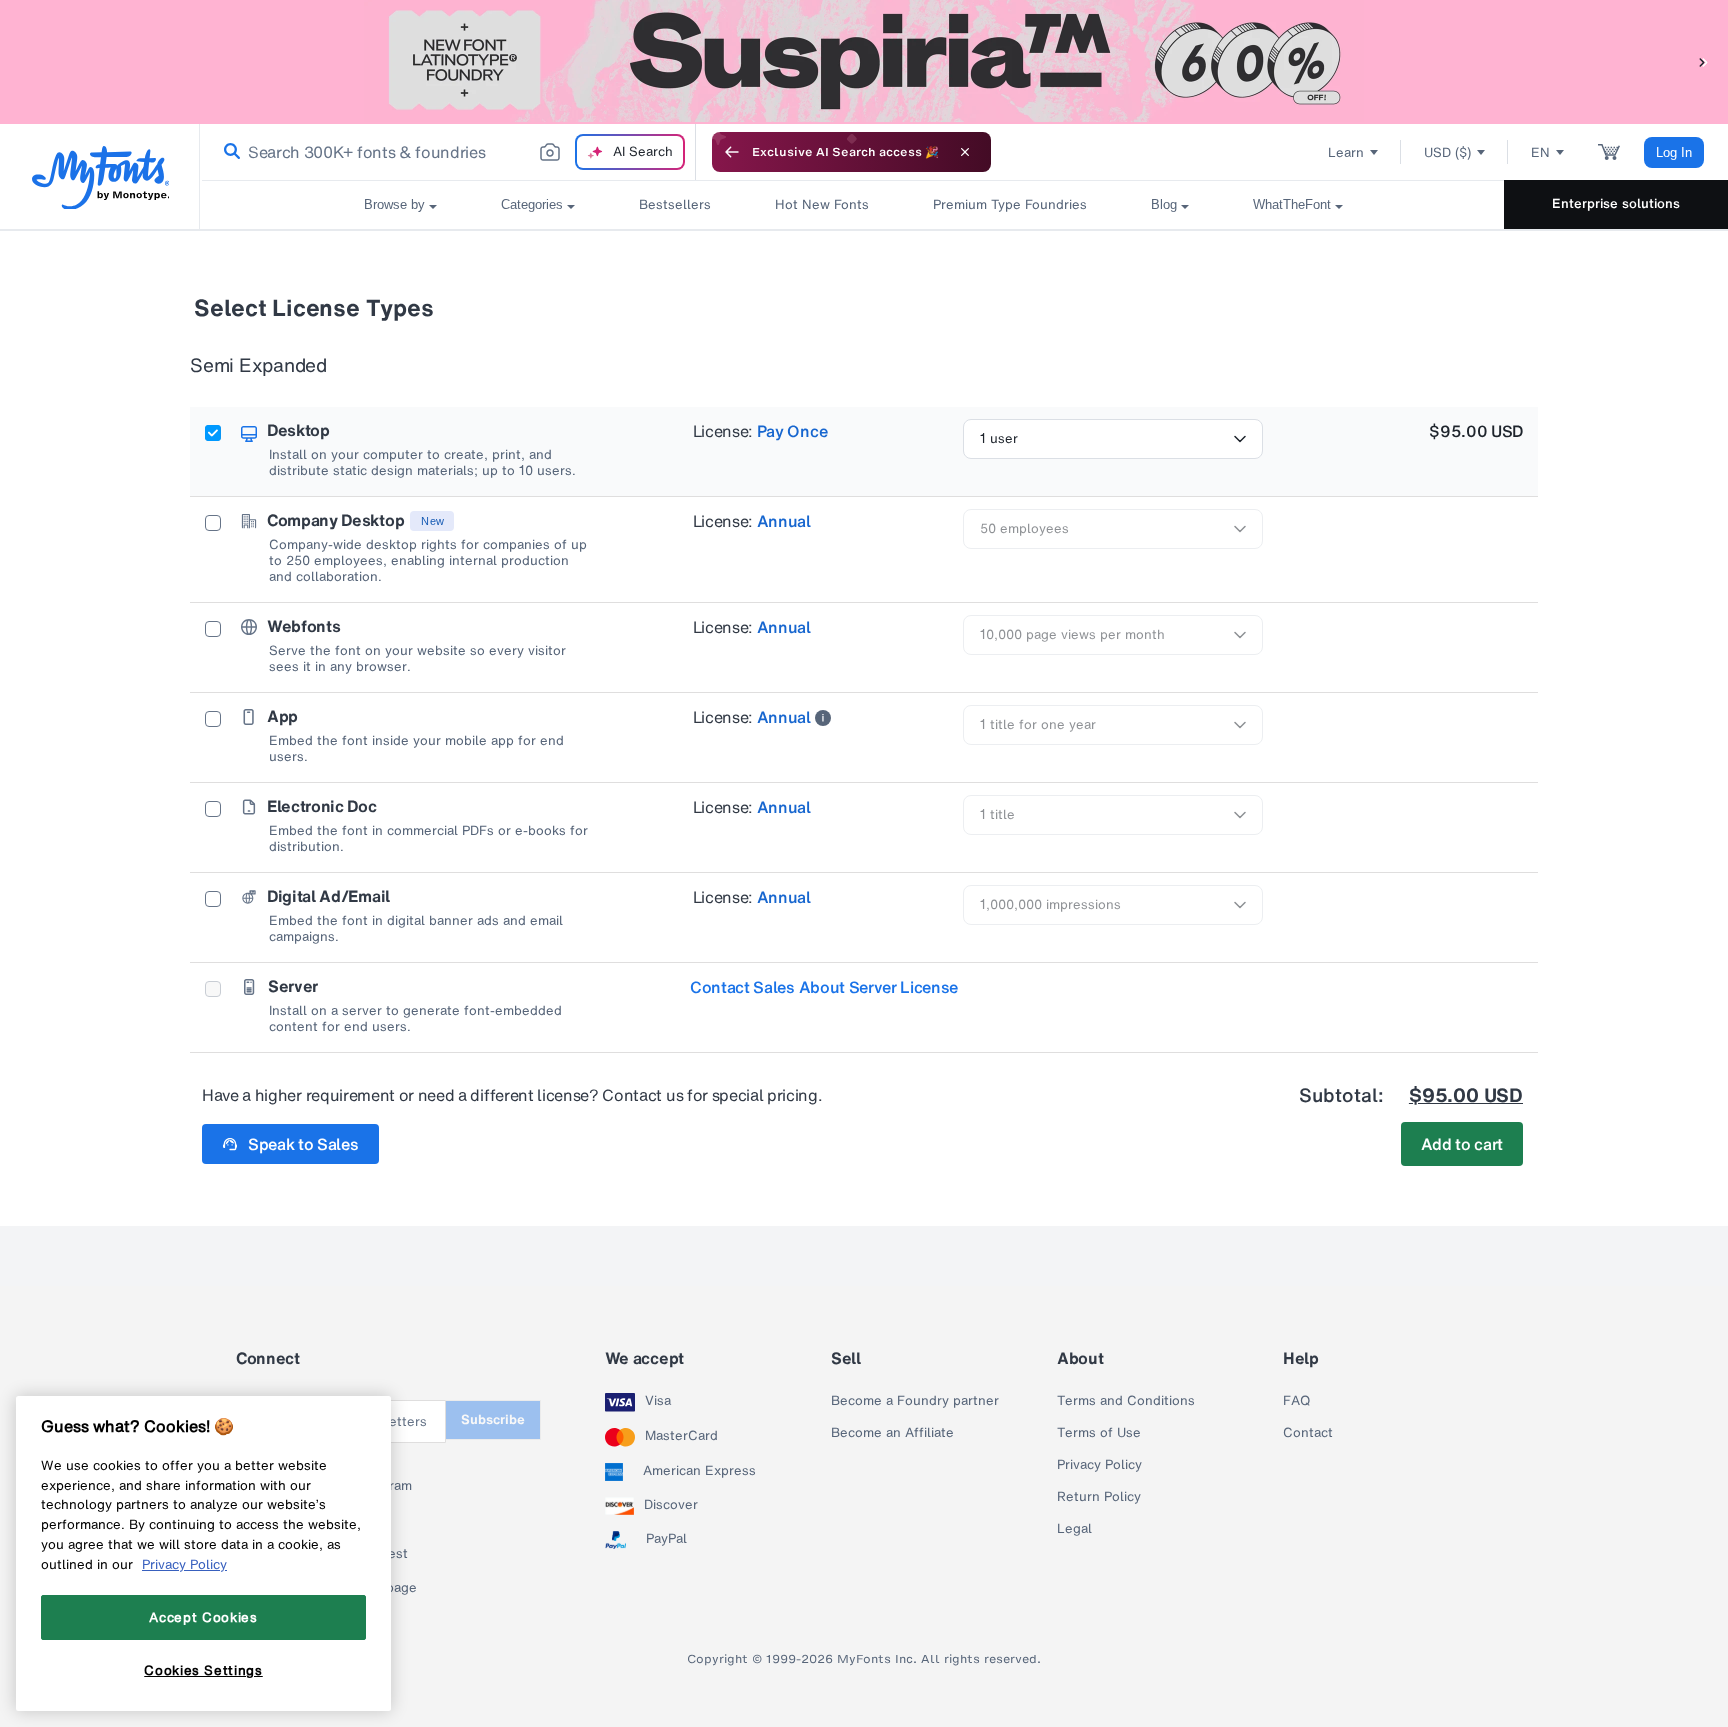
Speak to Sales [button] (303, 1144)
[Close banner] (965, 152)
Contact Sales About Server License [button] (824, 987)
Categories (532, 204)
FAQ (1296, 1401)
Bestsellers (675, 204)
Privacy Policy (1099, 1465)
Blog (1164, 204)
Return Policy (1099, 1497)
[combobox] (448, 152)
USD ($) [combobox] (1447, 152)
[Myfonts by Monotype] (100, 177)
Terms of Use (1099, 1433)
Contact (1308, 1433)
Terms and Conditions (1126, 1401)
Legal (1074, 1529)
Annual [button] (784, 521)
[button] (1703, 61)
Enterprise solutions (1616, 203)
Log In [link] (1674, 152)
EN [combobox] (1540, 152)
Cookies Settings (203, 1670)
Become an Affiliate (892, 1433)
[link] (228, 152)
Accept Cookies (203, 1617)
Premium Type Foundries (1010, 204)
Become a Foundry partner (915, 1401)
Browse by (394, 204)
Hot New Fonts (822, 204)
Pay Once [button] (792, 431)
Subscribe (493, 1419)
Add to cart (1462, 1144)
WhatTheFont (1292, 204)
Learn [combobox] (1346, 152)
